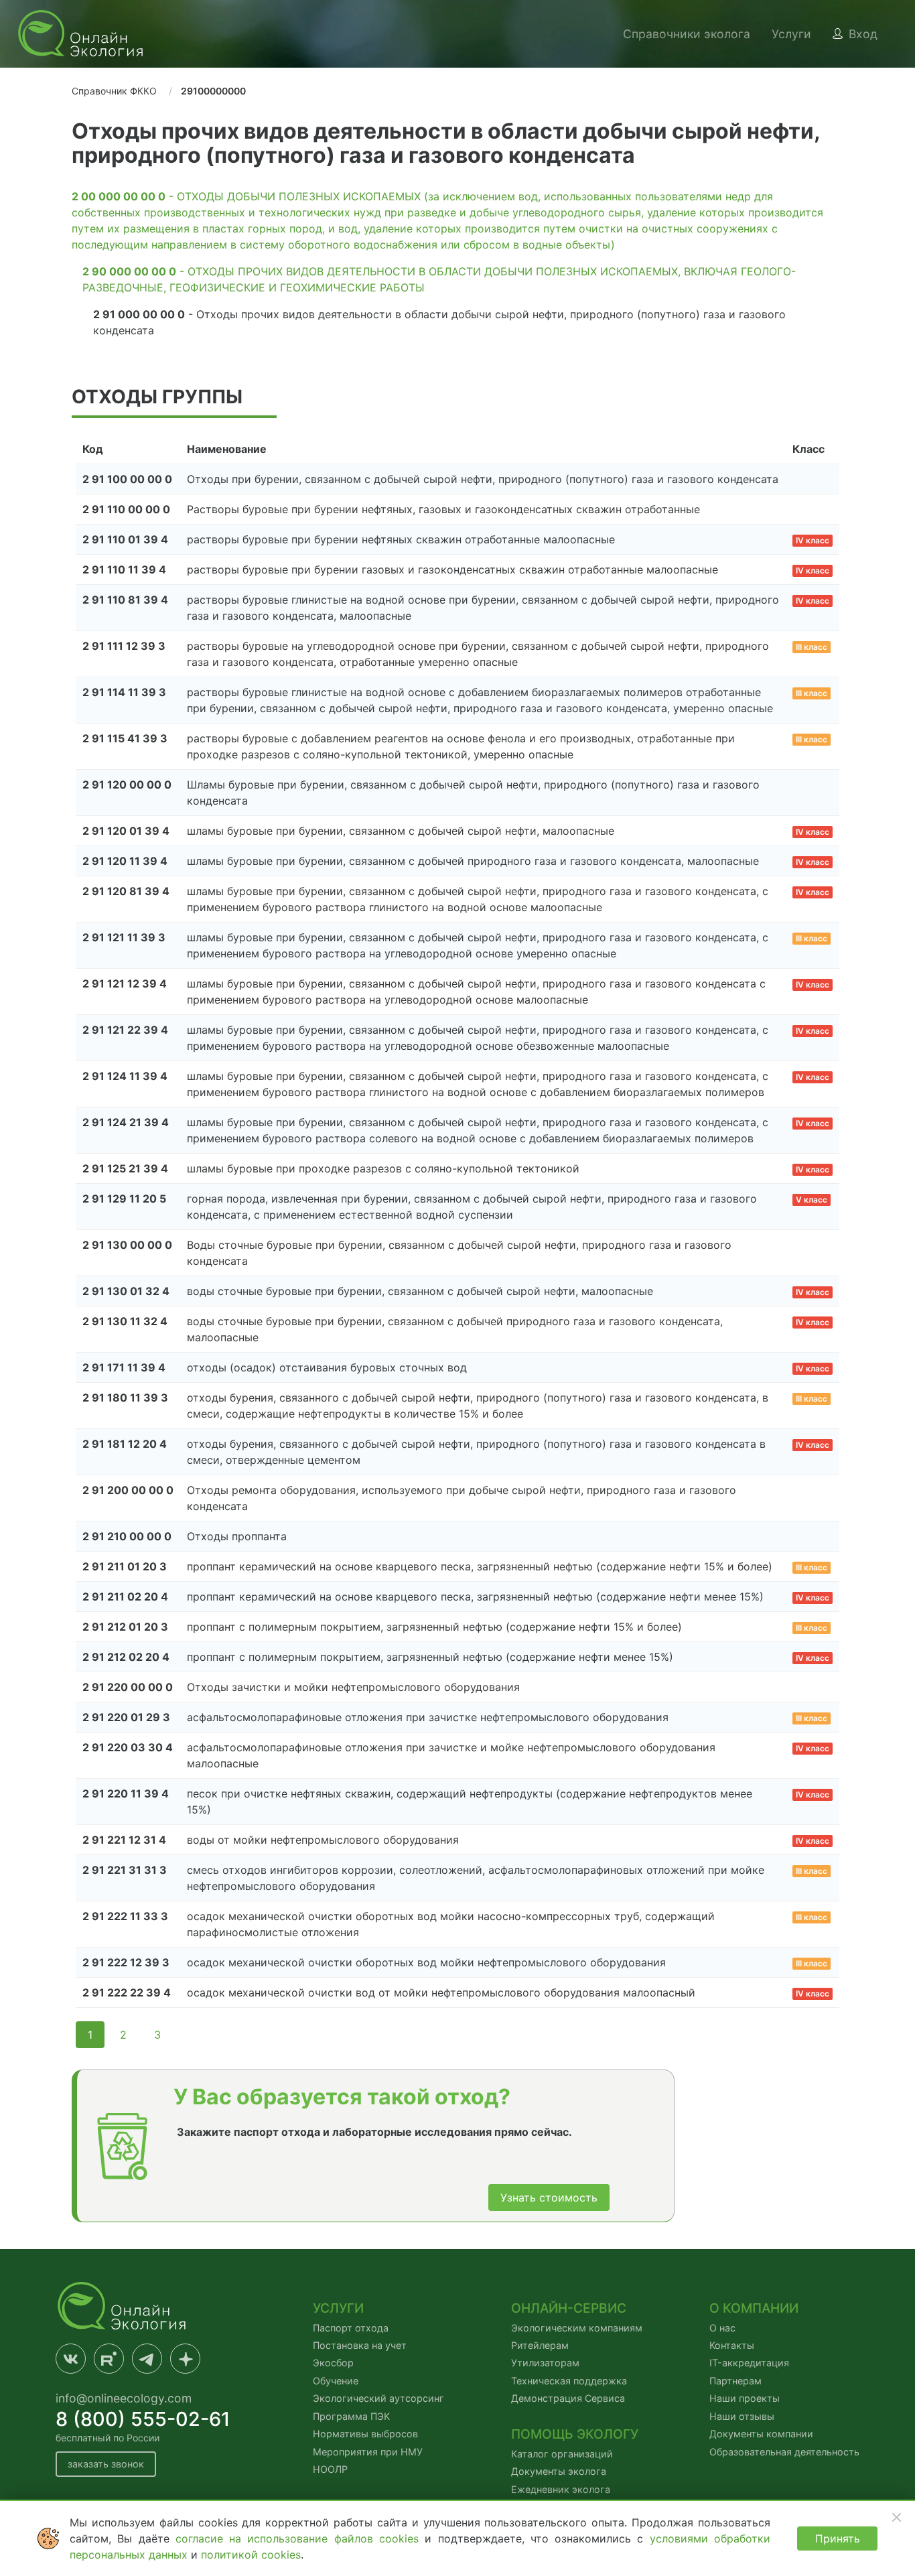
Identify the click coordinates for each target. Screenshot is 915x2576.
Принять (838, 2538)
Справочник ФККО (114, 91)
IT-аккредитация (749, 2363)
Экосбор (333, 2363)
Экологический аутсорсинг (378, 2398)
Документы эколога (559, 2471)
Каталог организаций (562, 2454)
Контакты (732, 2345)
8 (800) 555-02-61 (143, 2419)
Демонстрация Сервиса (568, 2398)
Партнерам (735, 2381)
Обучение (336, 2381)
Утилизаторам (545, 2363)
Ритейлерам (540, 2345)
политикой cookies (251, 2555)
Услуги (791, 34)
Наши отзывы (742, 2416)
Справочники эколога (687, 34)
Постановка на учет (360, 2345)
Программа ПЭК (351, 2416)
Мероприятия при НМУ (368, 2452)
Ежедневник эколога (561, 2489)
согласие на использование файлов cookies (300, 2538)
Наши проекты (745, 2398)
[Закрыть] (896, 2517)
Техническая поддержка (569, 2381)
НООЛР (330, 2469)
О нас (722, 2328)
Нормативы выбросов (365, 2434)
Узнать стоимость (549, 2197)
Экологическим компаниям (577, 2328)
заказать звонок (106, 2464)
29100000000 (213, 91)
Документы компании (761, 2434)
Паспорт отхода (351, 2328)
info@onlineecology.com (124, 2398)
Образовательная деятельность (784, 2452)
